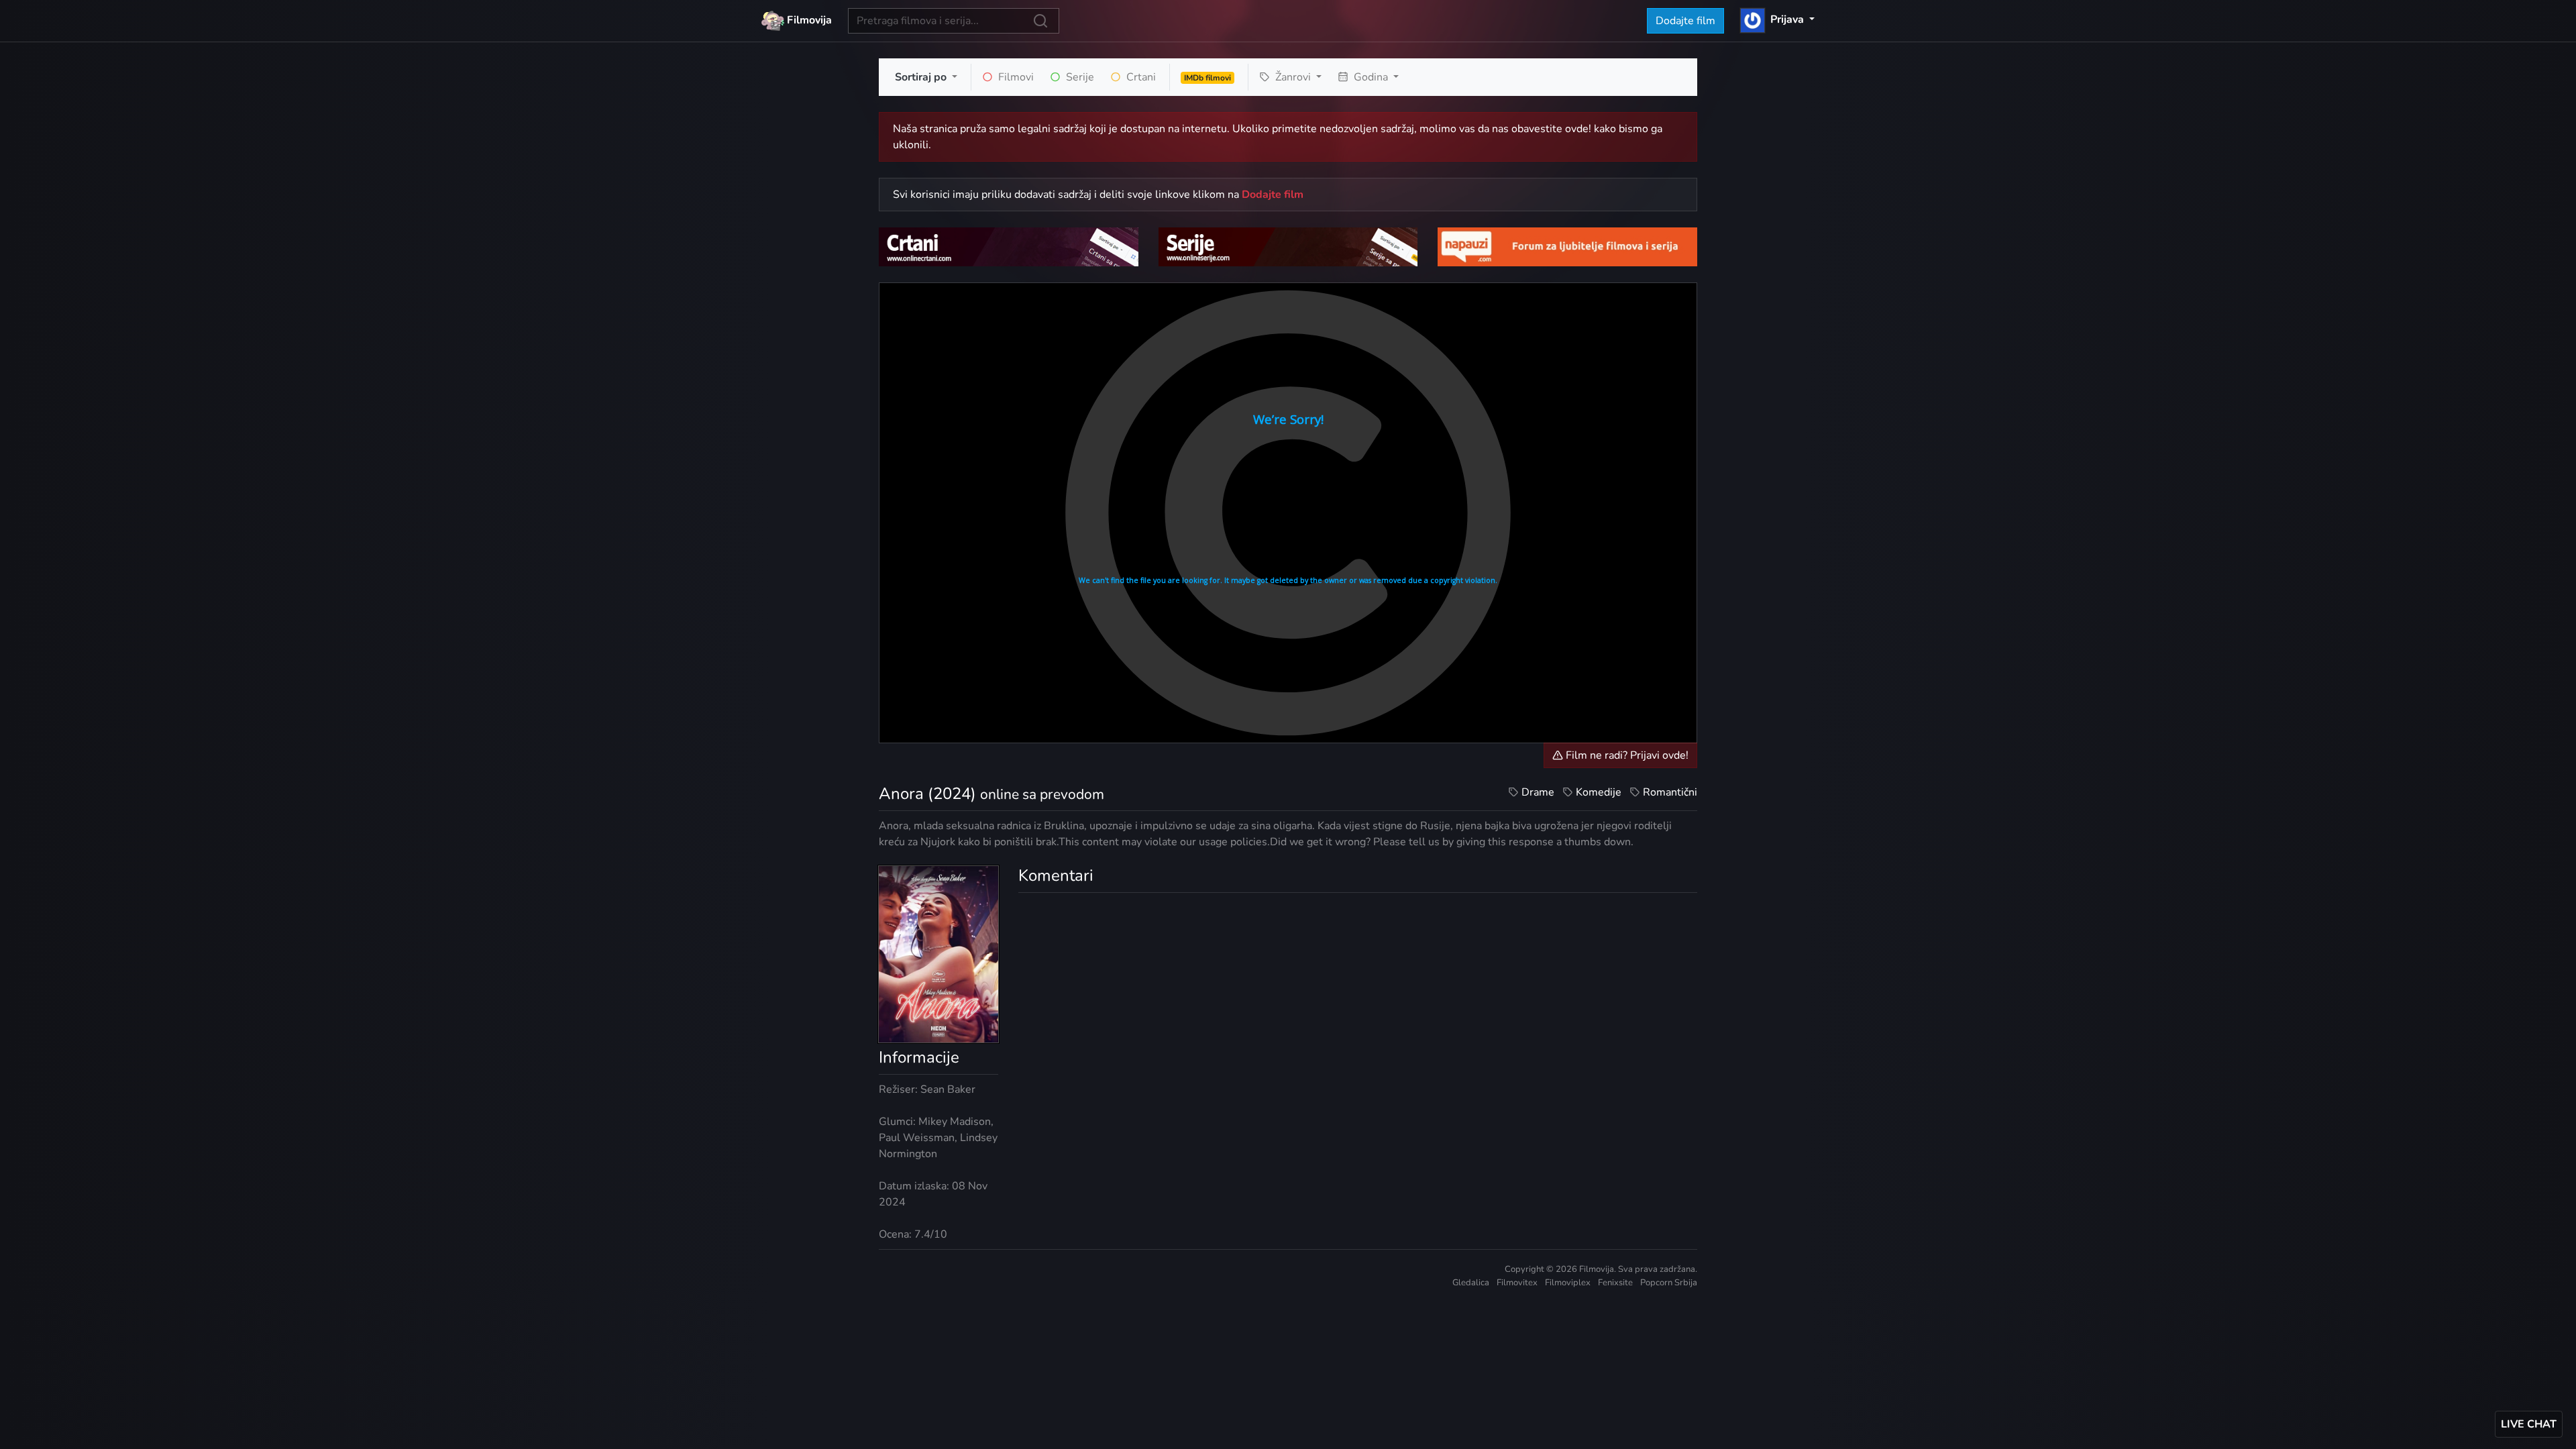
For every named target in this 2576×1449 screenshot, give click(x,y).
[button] (1777, 19)
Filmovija (808, 20)
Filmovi (1015, 77)
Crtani (1140, 77)
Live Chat (2529, 1424)
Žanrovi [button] (1293, 77)
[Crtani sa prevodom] (1009, 246)
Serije (1079, 77)
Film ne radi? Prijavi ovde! (1626, 755)
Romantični (1670, 792)
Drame (1538, 792)
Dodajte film (1685, 21)
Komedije (1599, 792)
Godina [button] (1371, 77)
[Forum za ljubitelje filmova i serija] (1567, 246)
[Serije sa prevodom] (1288, 246)
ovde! (1578, 129)
